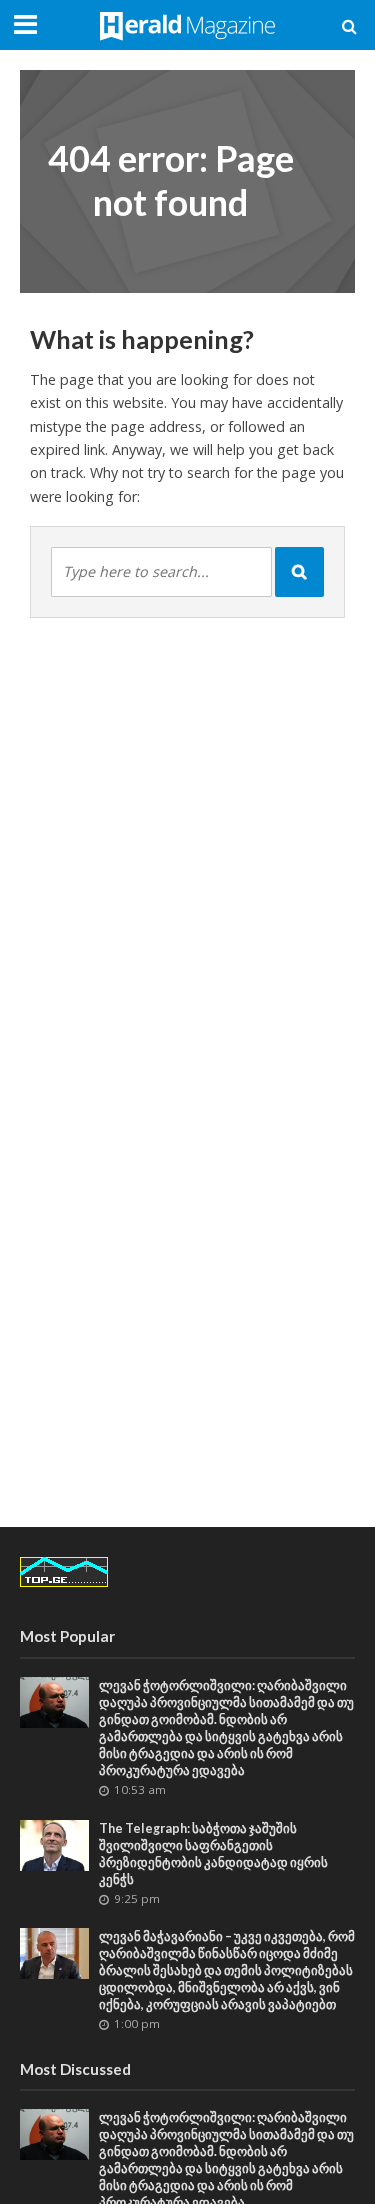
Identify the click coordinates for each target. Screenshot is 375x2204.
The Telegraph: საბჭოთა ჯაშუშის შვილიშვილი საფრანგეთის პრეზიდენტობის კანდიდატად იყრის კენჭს (213, 1854)
